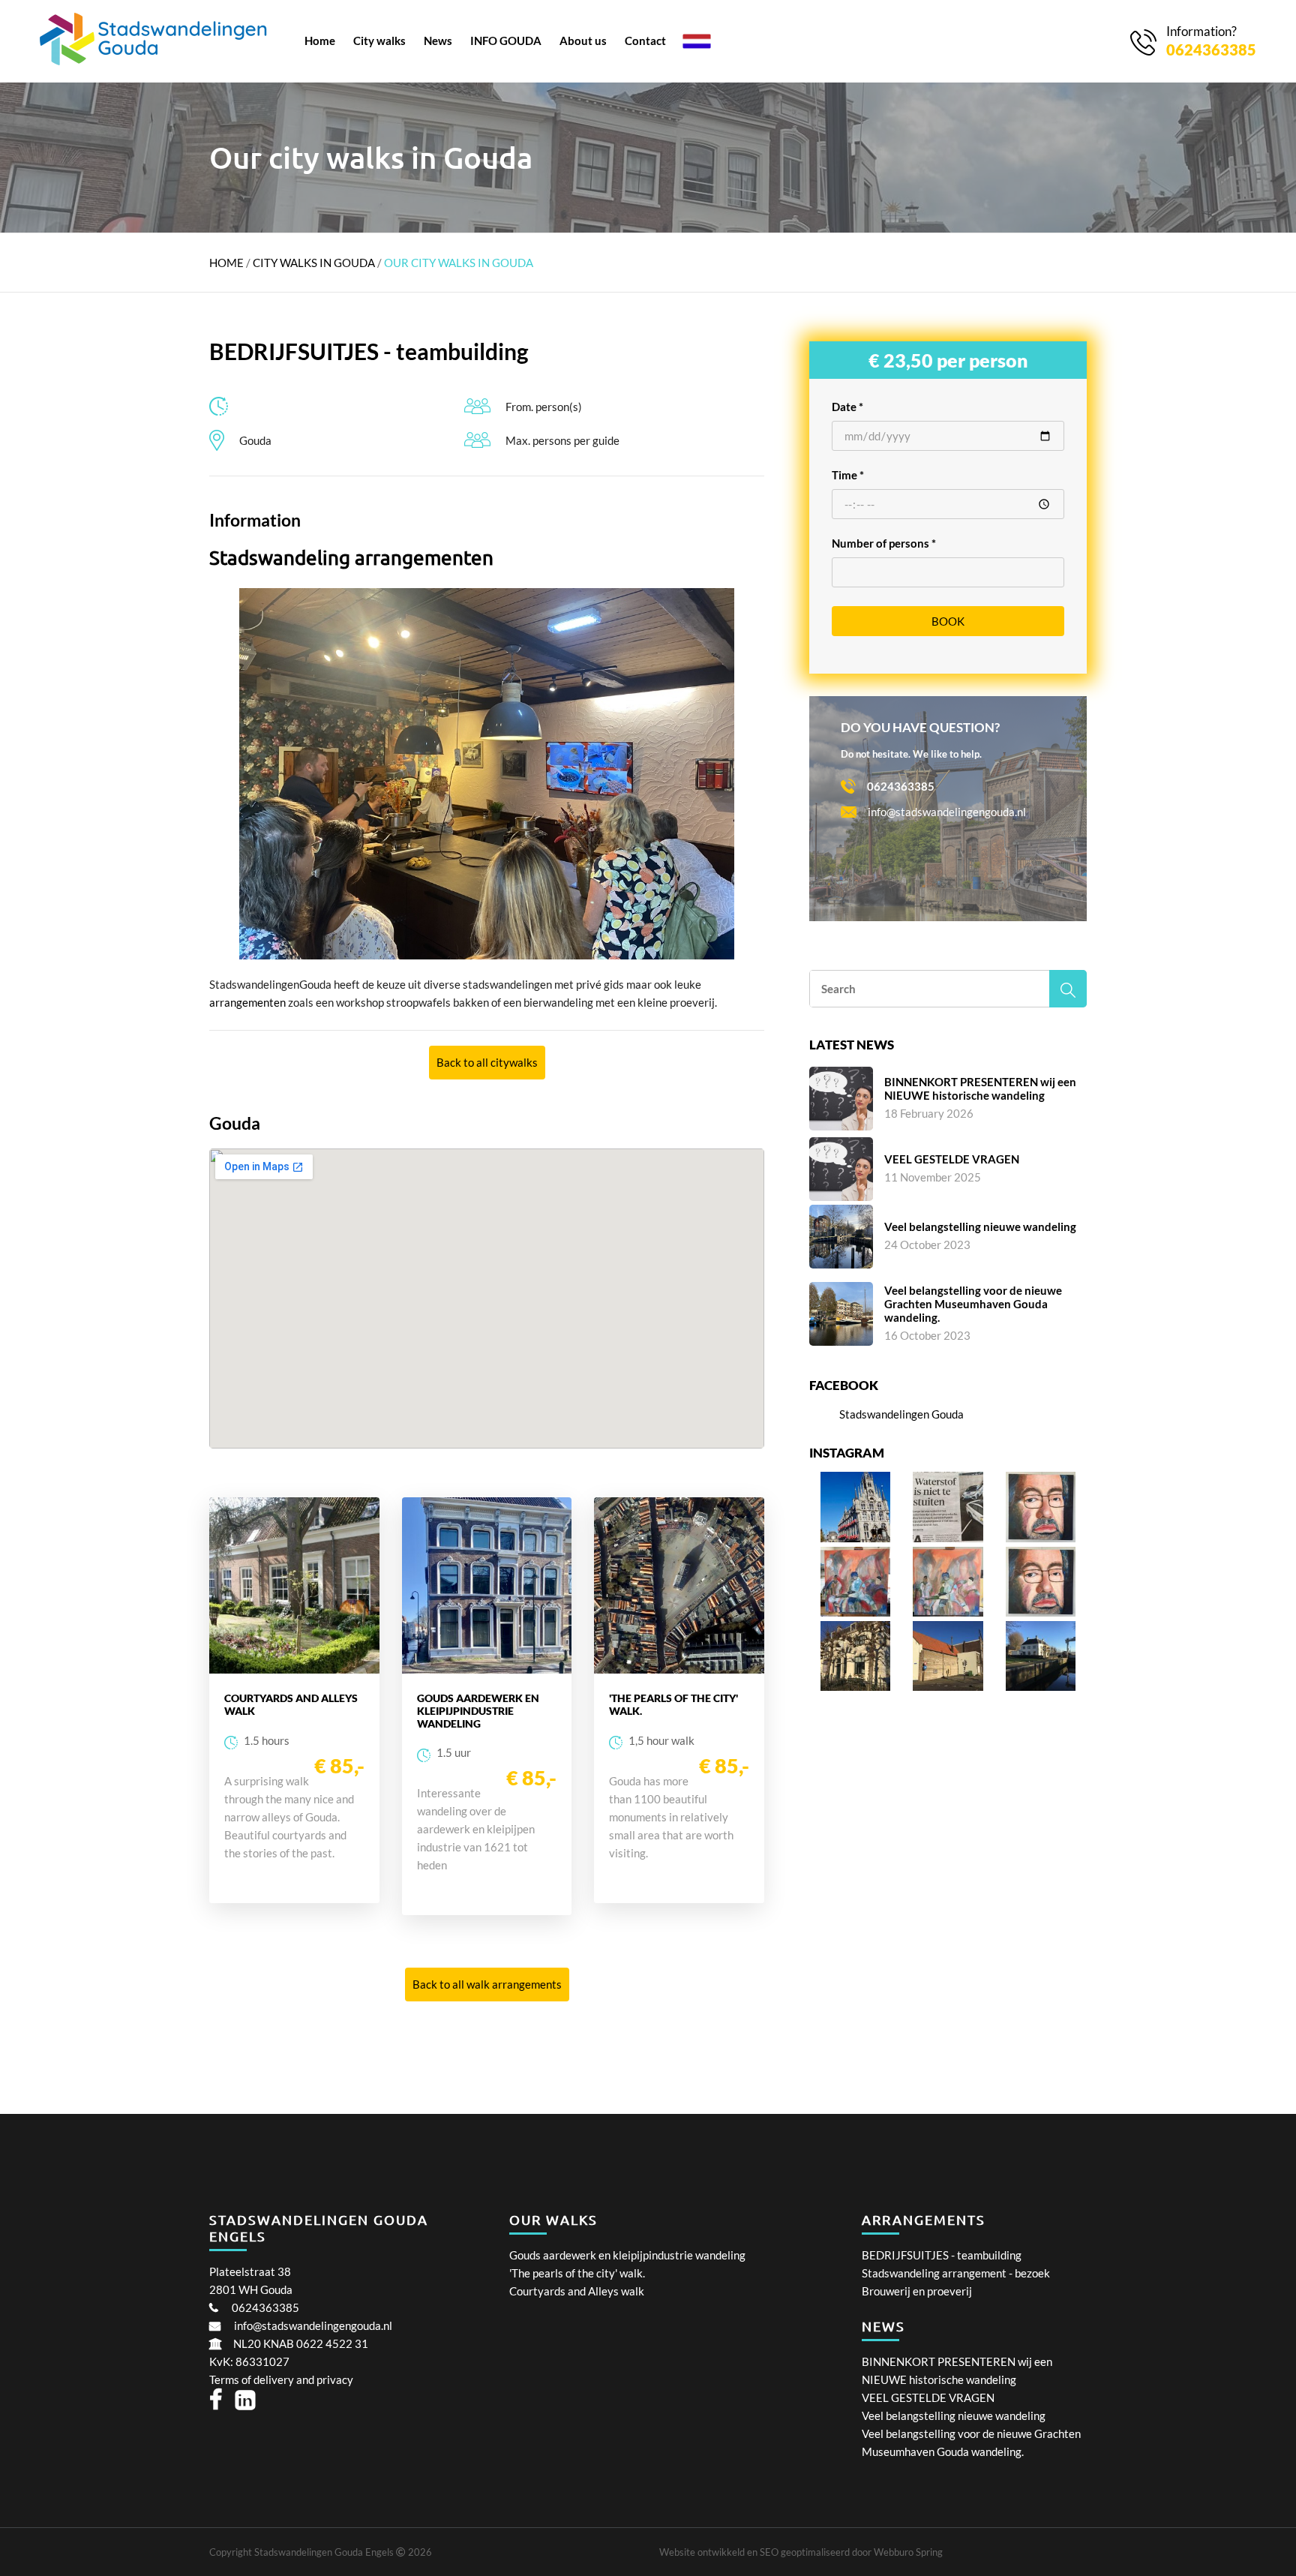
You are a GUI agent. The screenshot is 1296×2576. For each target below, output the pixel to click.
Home (320, 41)
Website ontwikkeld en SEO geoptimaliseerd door (801, 2552)
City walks (379, 41)
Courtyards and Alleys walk (577, 2291)
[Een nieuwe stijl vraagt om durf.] (855, 1612)
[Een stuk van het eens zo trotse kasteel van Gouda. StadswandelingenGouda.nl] (948, 1686)
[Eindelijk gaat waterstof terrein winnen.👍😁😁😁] (948, 1538)
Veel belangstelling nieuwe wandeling (954, 2415)
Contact (645, 41)
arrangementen (249, 1002)
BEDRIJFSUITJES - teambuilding (942, 2255)
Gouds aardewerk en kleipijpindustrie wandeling (627, 2255)
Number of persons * (884, 543)
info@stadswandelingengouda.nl (313, 2325)
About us (583, 41)
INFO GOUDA (506, 41)
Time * (848, 475)
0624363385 (265, 2307)
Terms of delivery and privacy (281, 2379)
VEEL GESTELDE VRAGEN (928, 2397)
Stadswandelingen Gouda (901, 1414)
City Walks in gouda (315, 263)
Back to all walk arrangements (487, 1984)
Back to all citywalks (487, 1062)
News (438, 41)
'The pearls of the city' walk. (577, 2273)
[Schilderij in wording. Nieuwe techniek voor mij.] (948, 1612)
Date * (847, 407)
